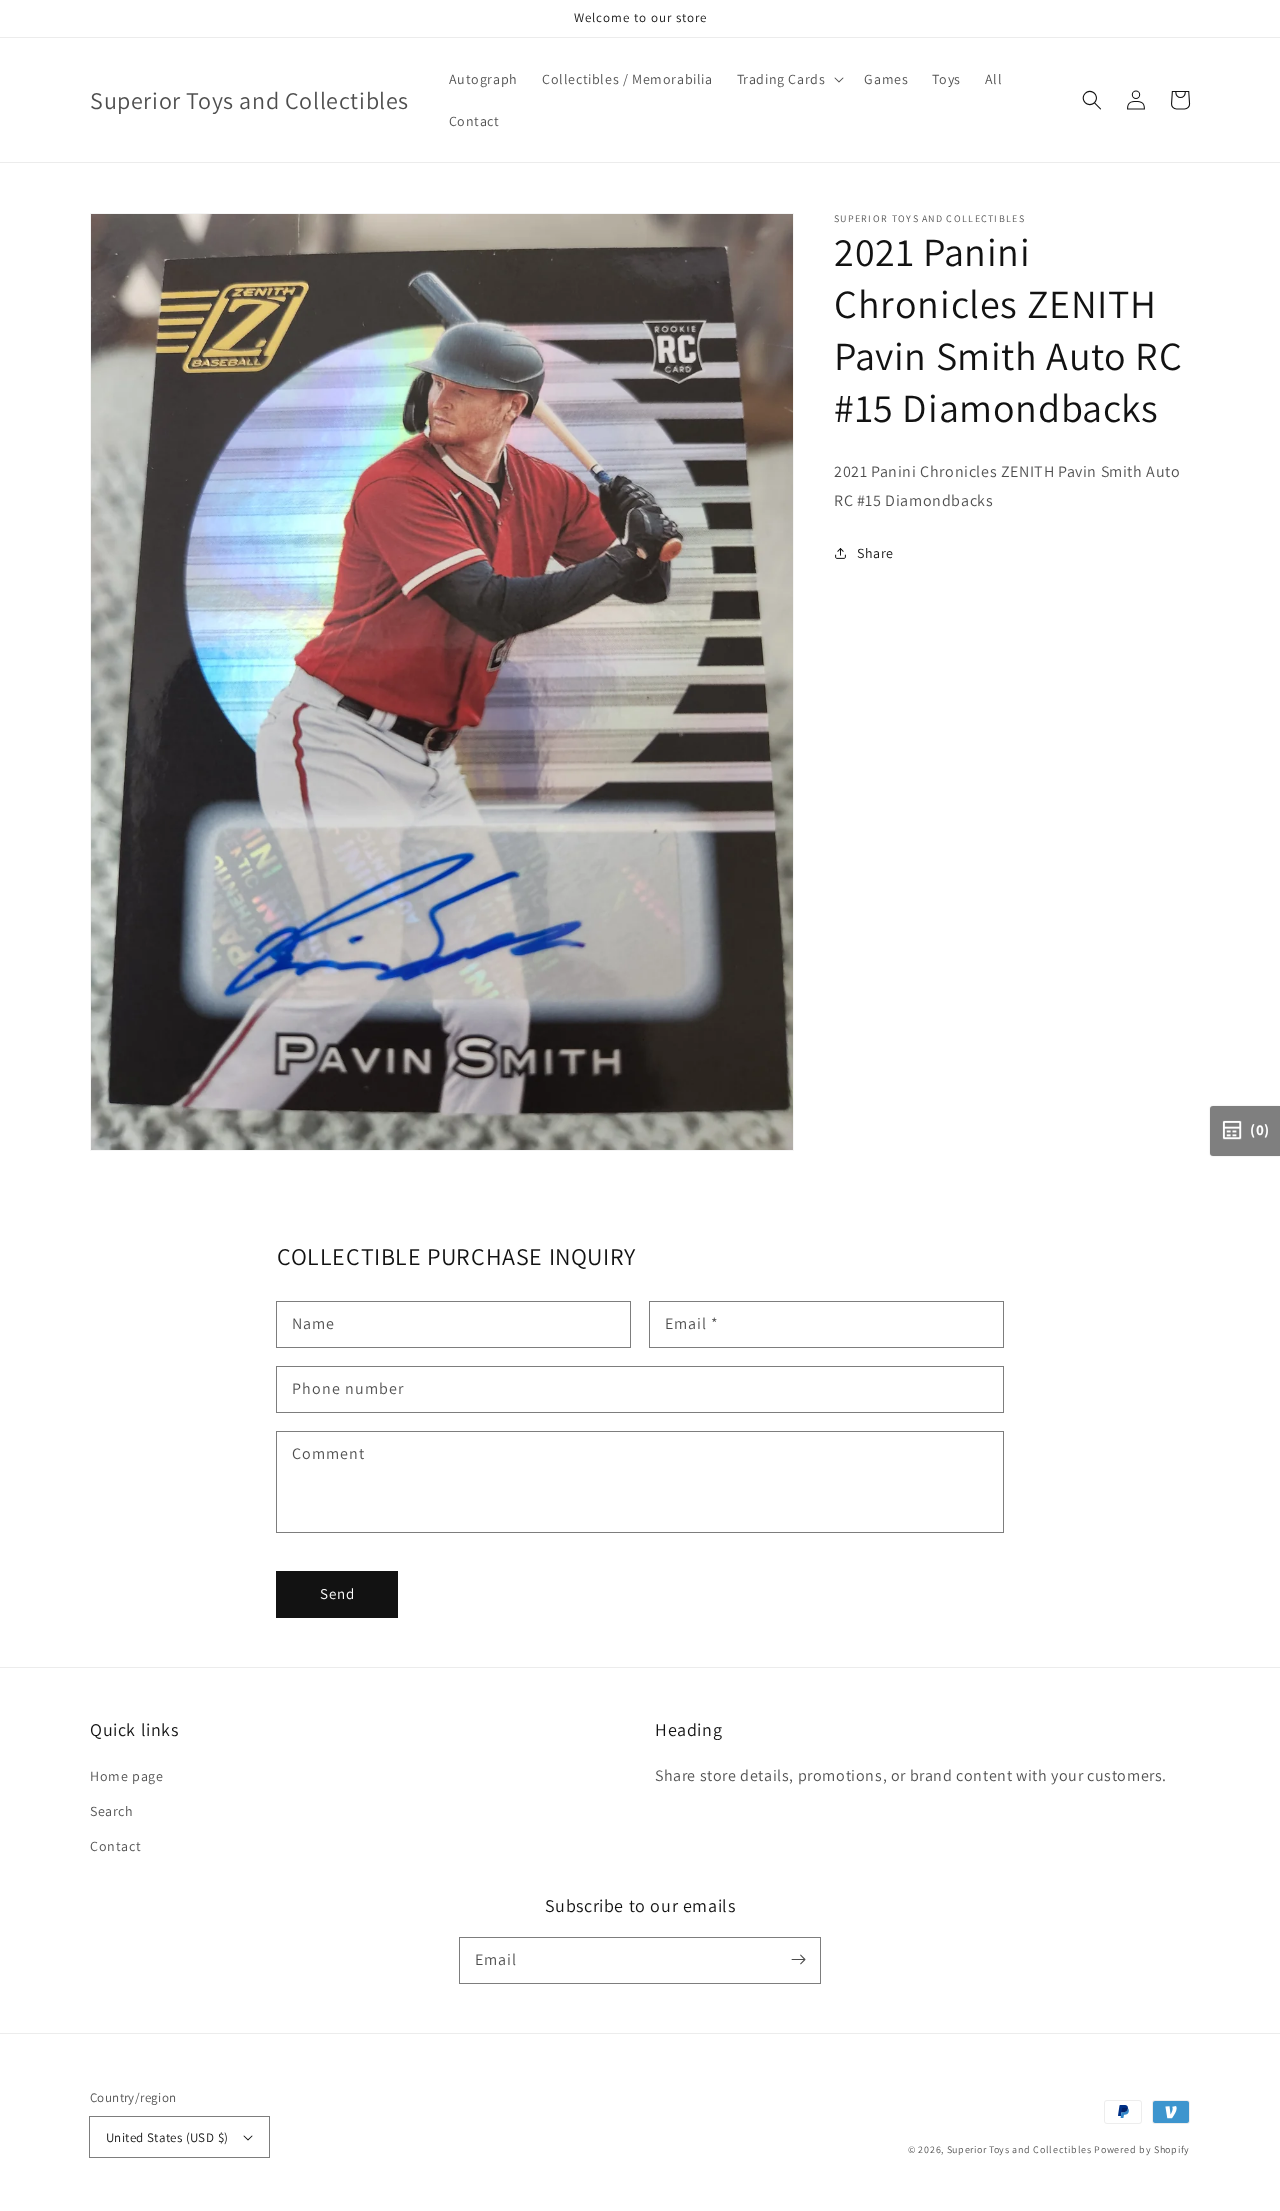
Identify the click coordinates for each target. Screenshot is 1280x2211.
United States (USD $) (167, 2137)
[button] (1092, 100)
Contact (115, 1846)
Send (337, 1593)
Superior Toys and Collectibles (1019, 2149)
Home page (126, 1776)
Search (112, 1811)
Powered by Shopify (1142, 2149)
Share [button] (875, 553)
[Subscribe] (798, 1960)
